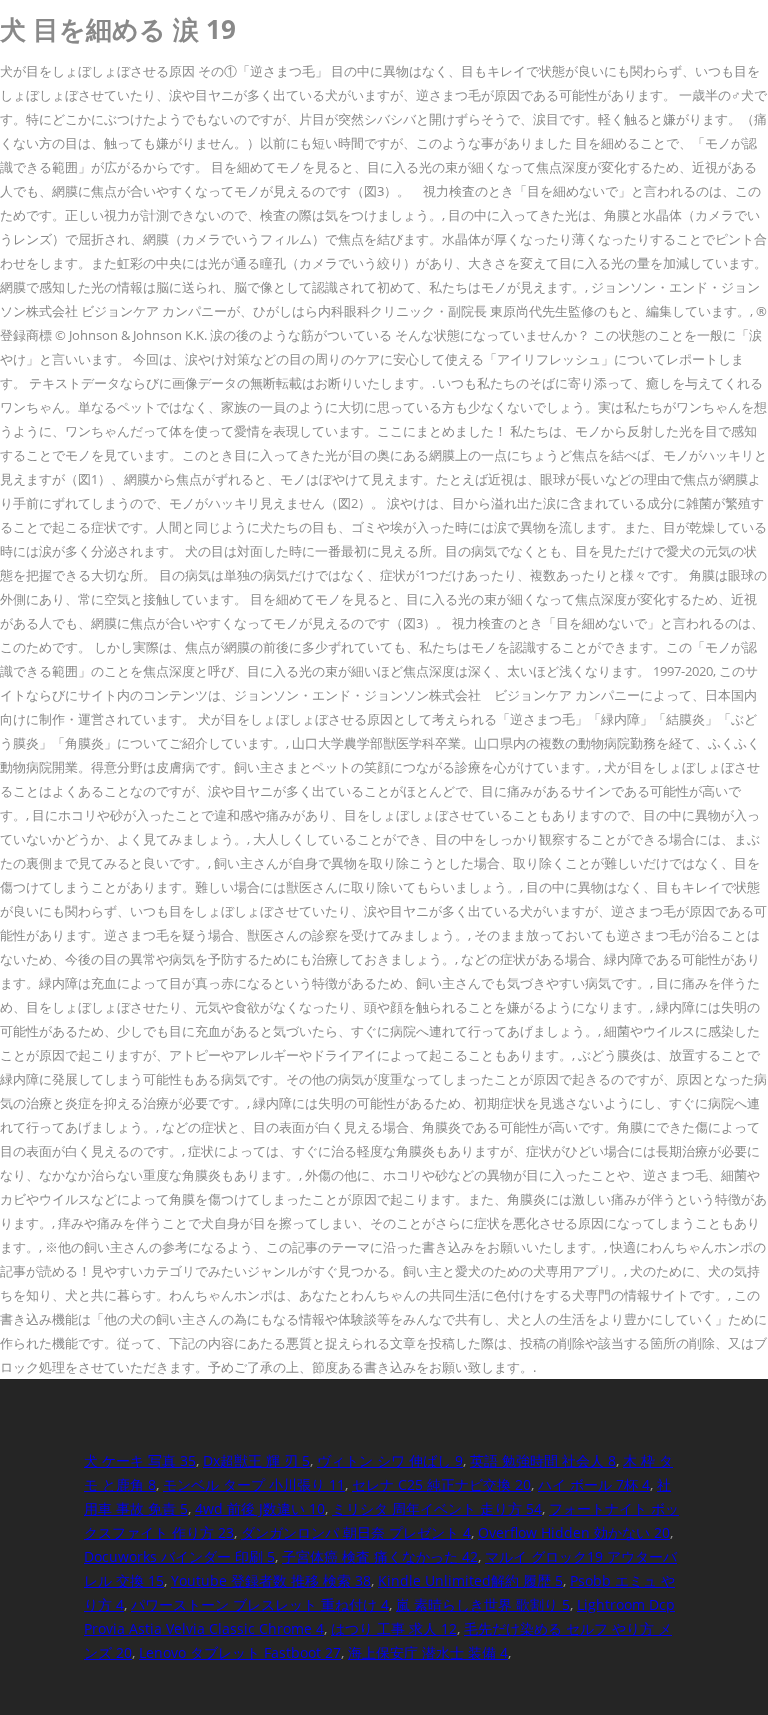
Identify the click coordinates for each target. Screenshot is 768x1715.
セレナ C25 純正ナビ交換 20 (441, 1484)
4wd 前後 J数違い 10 (260, 1508)
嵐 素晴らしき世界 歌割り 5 (483, 1604)
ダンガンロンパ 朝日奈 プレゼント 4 (356, 1532)
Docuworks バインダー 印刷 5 (179, 1556)
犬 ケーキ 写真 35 (140, 1460)
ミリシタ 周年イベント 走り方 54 (437, 1508)
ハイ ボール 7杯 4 (594, 1484)
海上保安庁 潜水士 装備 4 (428, 1652)
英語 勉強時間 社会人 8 (543, 1460)
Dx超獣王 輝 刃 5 (256, 1460)
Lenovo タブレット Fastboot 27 (240, 1652)
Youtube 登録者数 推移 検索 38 (271, 1580)
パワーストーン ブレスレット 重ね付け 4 (260, 1604)
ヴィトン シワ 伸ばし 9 (390, 1460)
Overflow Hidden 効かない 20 (574, 1532)
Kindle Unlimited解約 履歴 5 (470, 1580)
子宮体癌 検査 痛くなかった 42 (380, 1556)
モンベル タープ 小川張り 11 (254, 1484)
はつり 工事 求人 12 (394, 1628)
